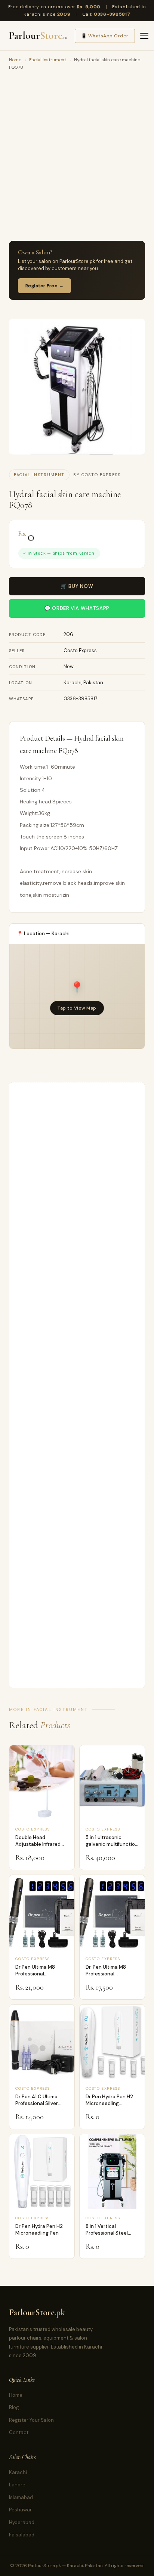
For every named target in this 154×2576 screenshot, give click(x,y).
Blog (14, 2407)
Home (15, 60)
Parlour (38, 36)
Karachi (18, 2472)
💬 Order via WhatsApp (77, 608)
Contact (19, 2432)
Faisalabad (22, 2535)
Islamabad (21, 2497)
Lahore (17, 2485)
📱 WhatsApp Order (105, 36)
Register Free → (44, 286)
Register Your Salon (31, 2420)
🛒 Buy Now (77, 586)
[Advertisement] (77, 157)
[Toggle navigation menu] (144, 36)
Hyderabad (22, 2522)
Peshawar (20, 2510)
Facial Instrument (48, 60)
